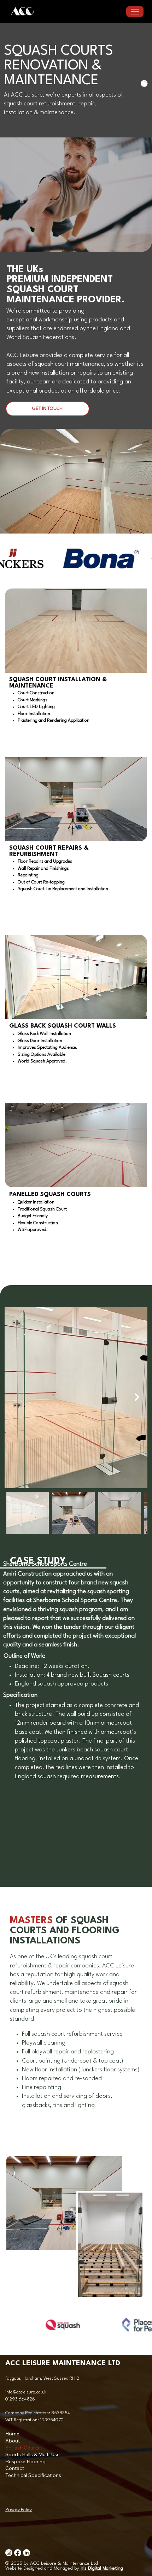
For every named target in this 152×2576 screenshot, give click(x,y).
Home (12, 2434)
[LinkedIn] (27, 2553)
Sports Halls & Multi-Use (33, 2454)
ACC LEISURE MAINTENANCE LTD (63, 2364)
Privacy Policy (19, 2510)
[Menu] (135, 12)
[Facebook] (18, 2553)
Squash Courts (22, 2448)
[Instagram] (9, 2553)
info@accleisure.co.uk (26, 2392)
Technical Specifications (33, 2475)
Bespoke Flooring (25, 2461)
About (13, 2441)
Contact (15, 2468)
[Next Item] (137, 1398)
